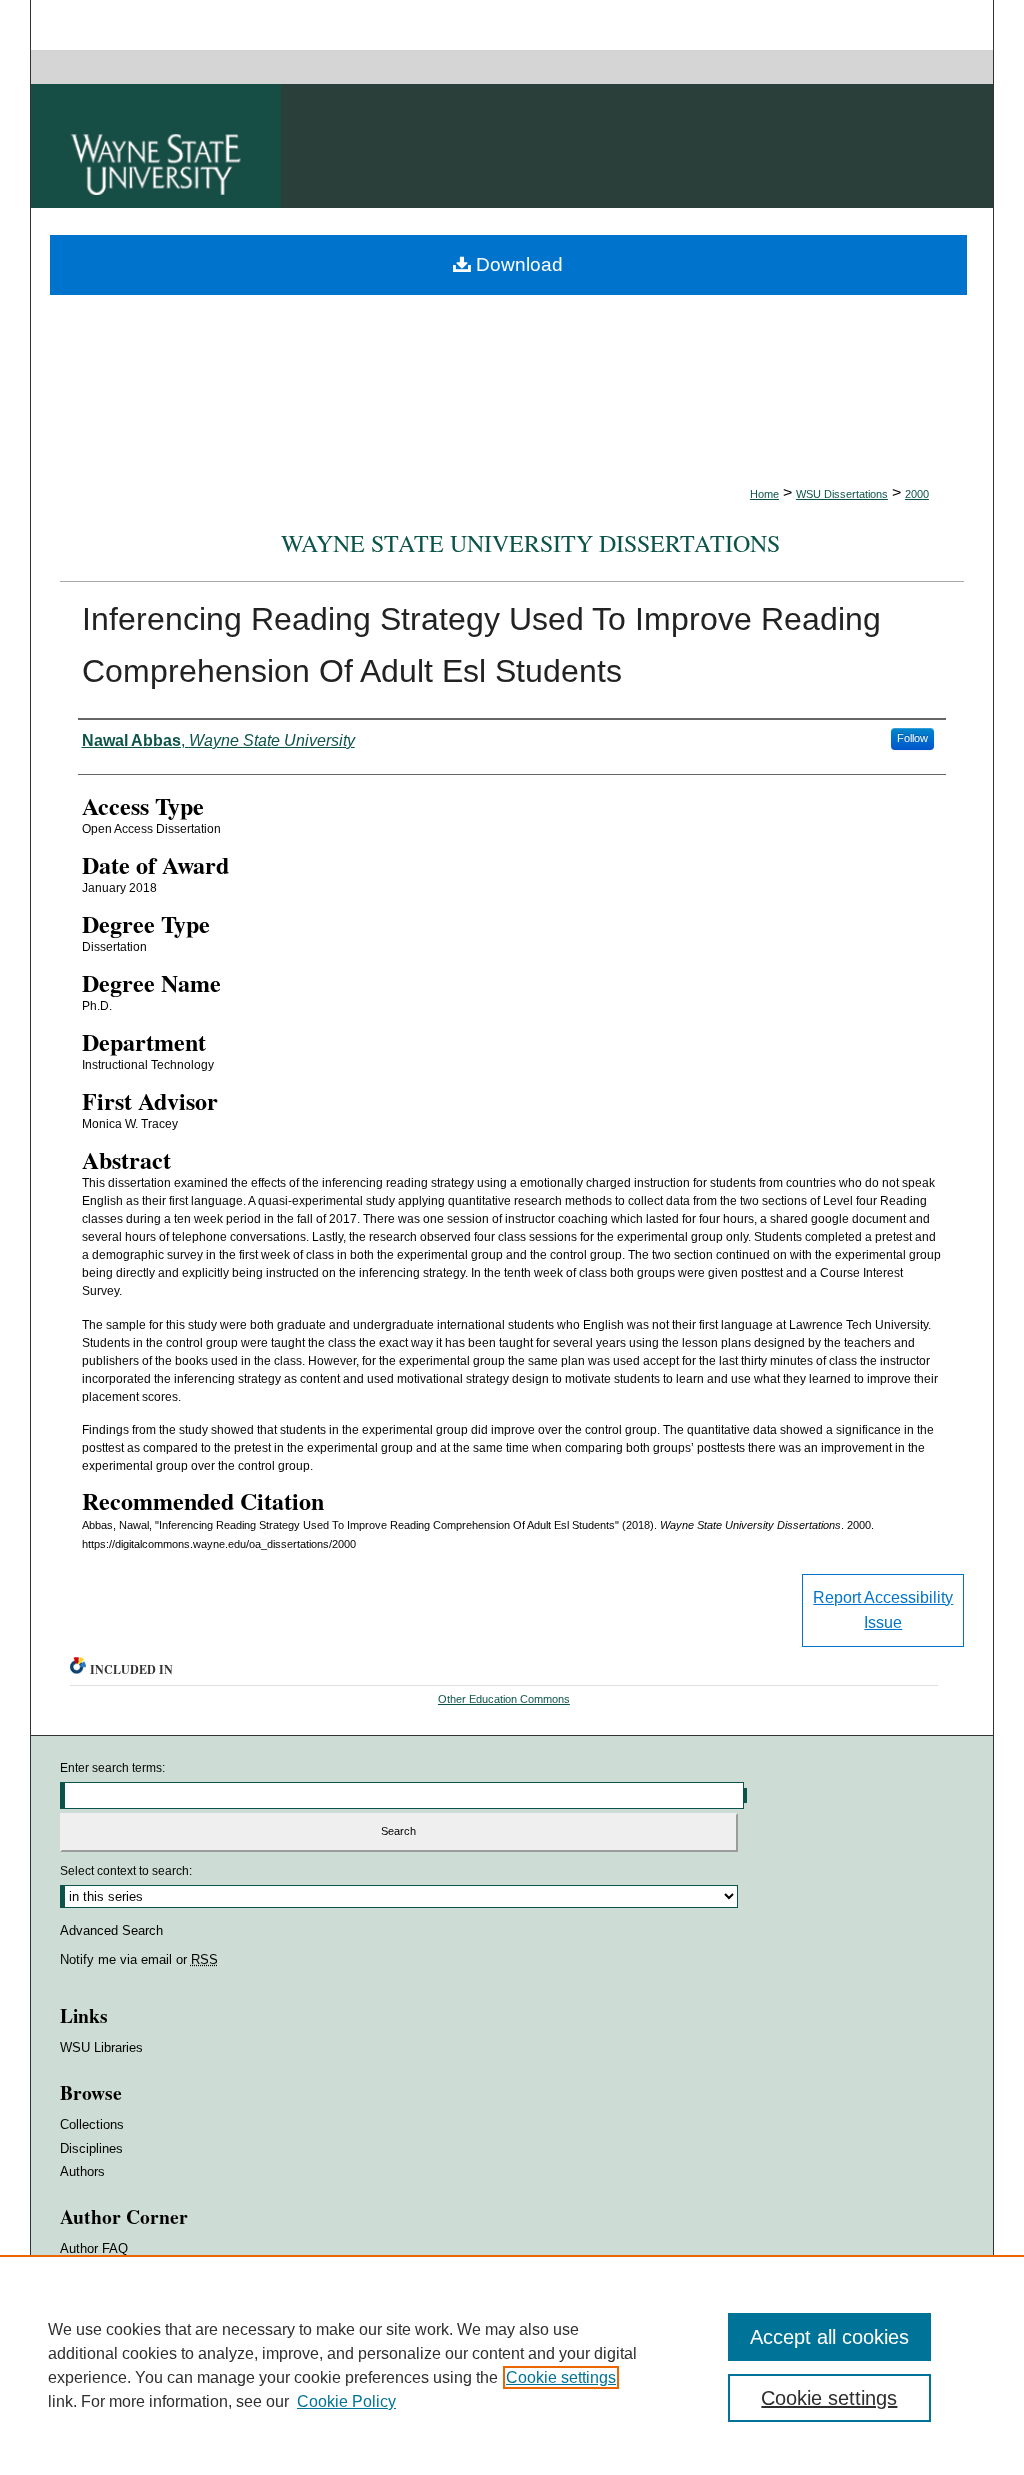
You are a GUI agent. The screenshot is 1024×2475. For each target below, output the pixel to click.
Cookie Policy (346, 2401)
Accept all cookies (829, 2337)
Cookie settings (561, 2377)
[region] (512, 2365)
